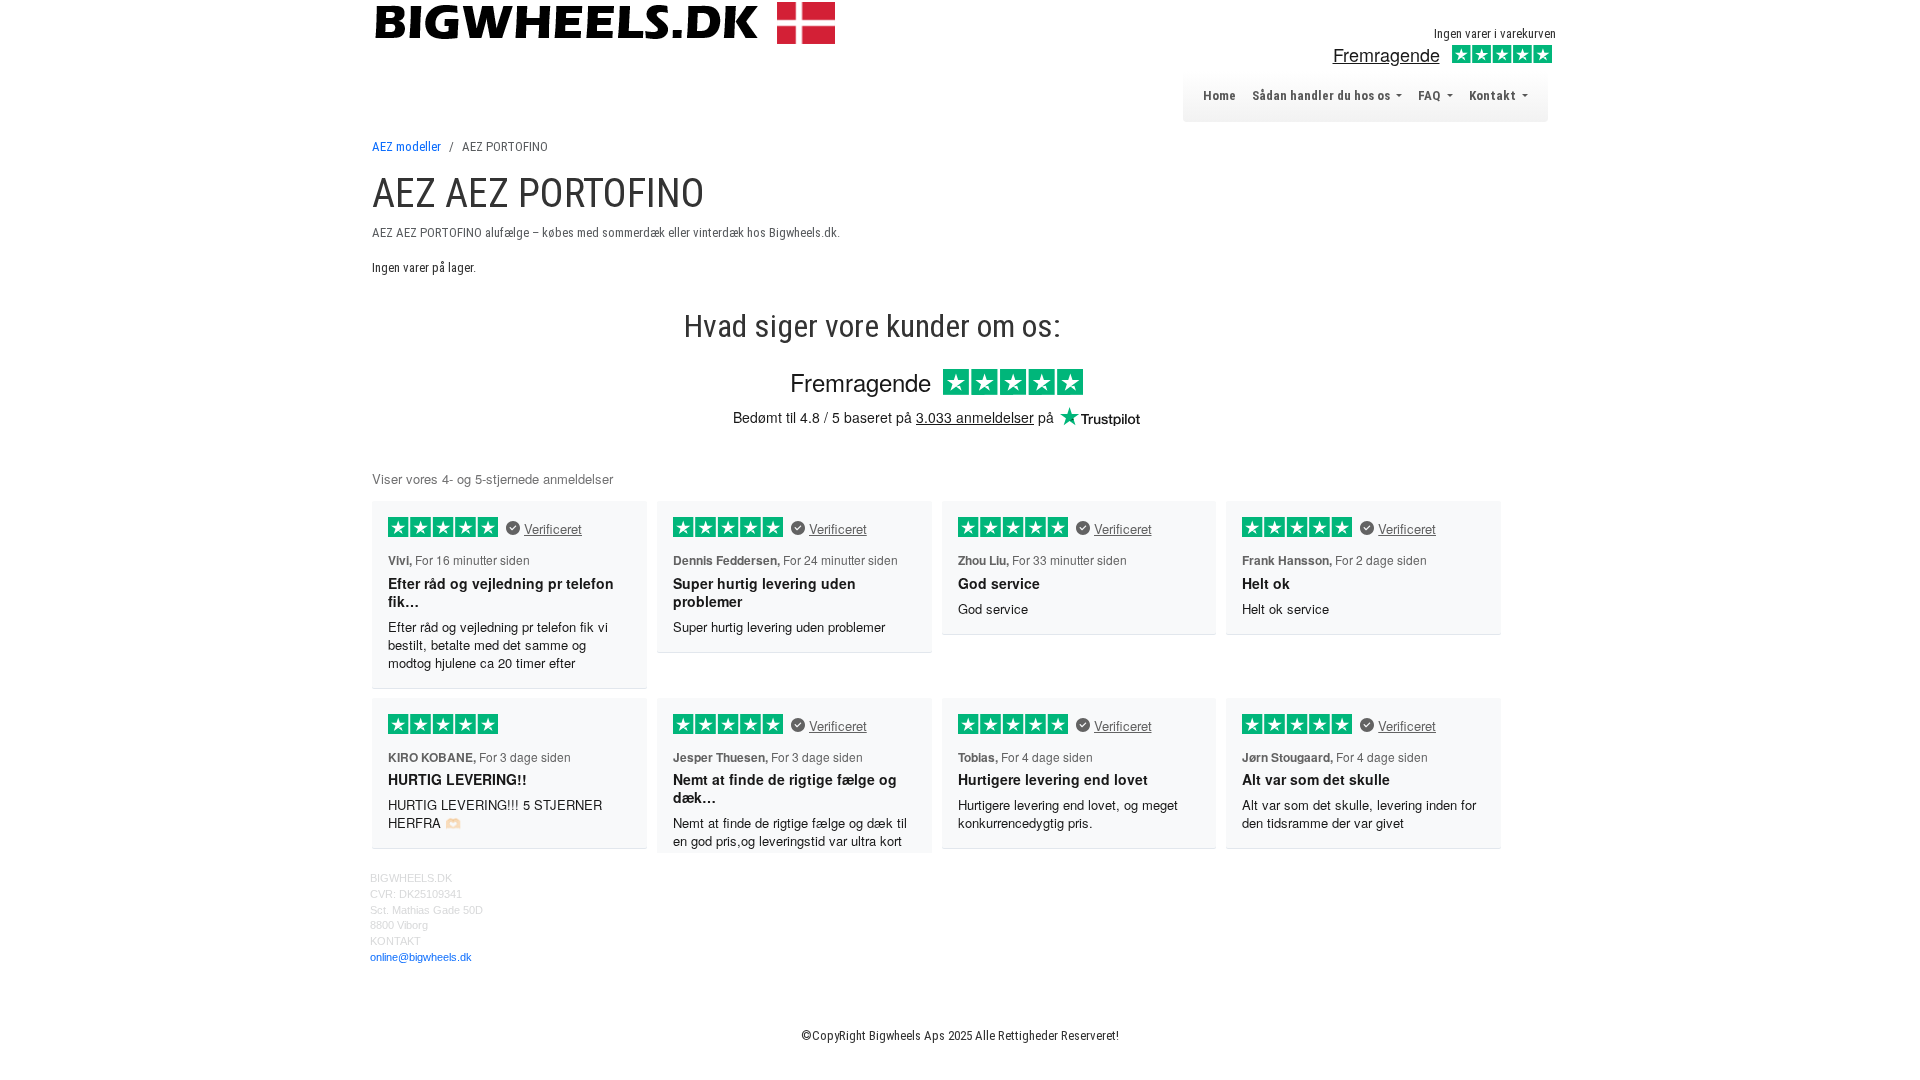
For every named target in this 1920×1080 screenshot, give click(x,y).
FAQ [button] (1430, 95)
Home (1219, 95)
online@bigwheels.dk (421, 957)
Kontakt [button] (1494, 95)
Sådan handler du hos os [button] (1322, 95)
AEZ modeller (406, 146)
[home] (609, 21)
